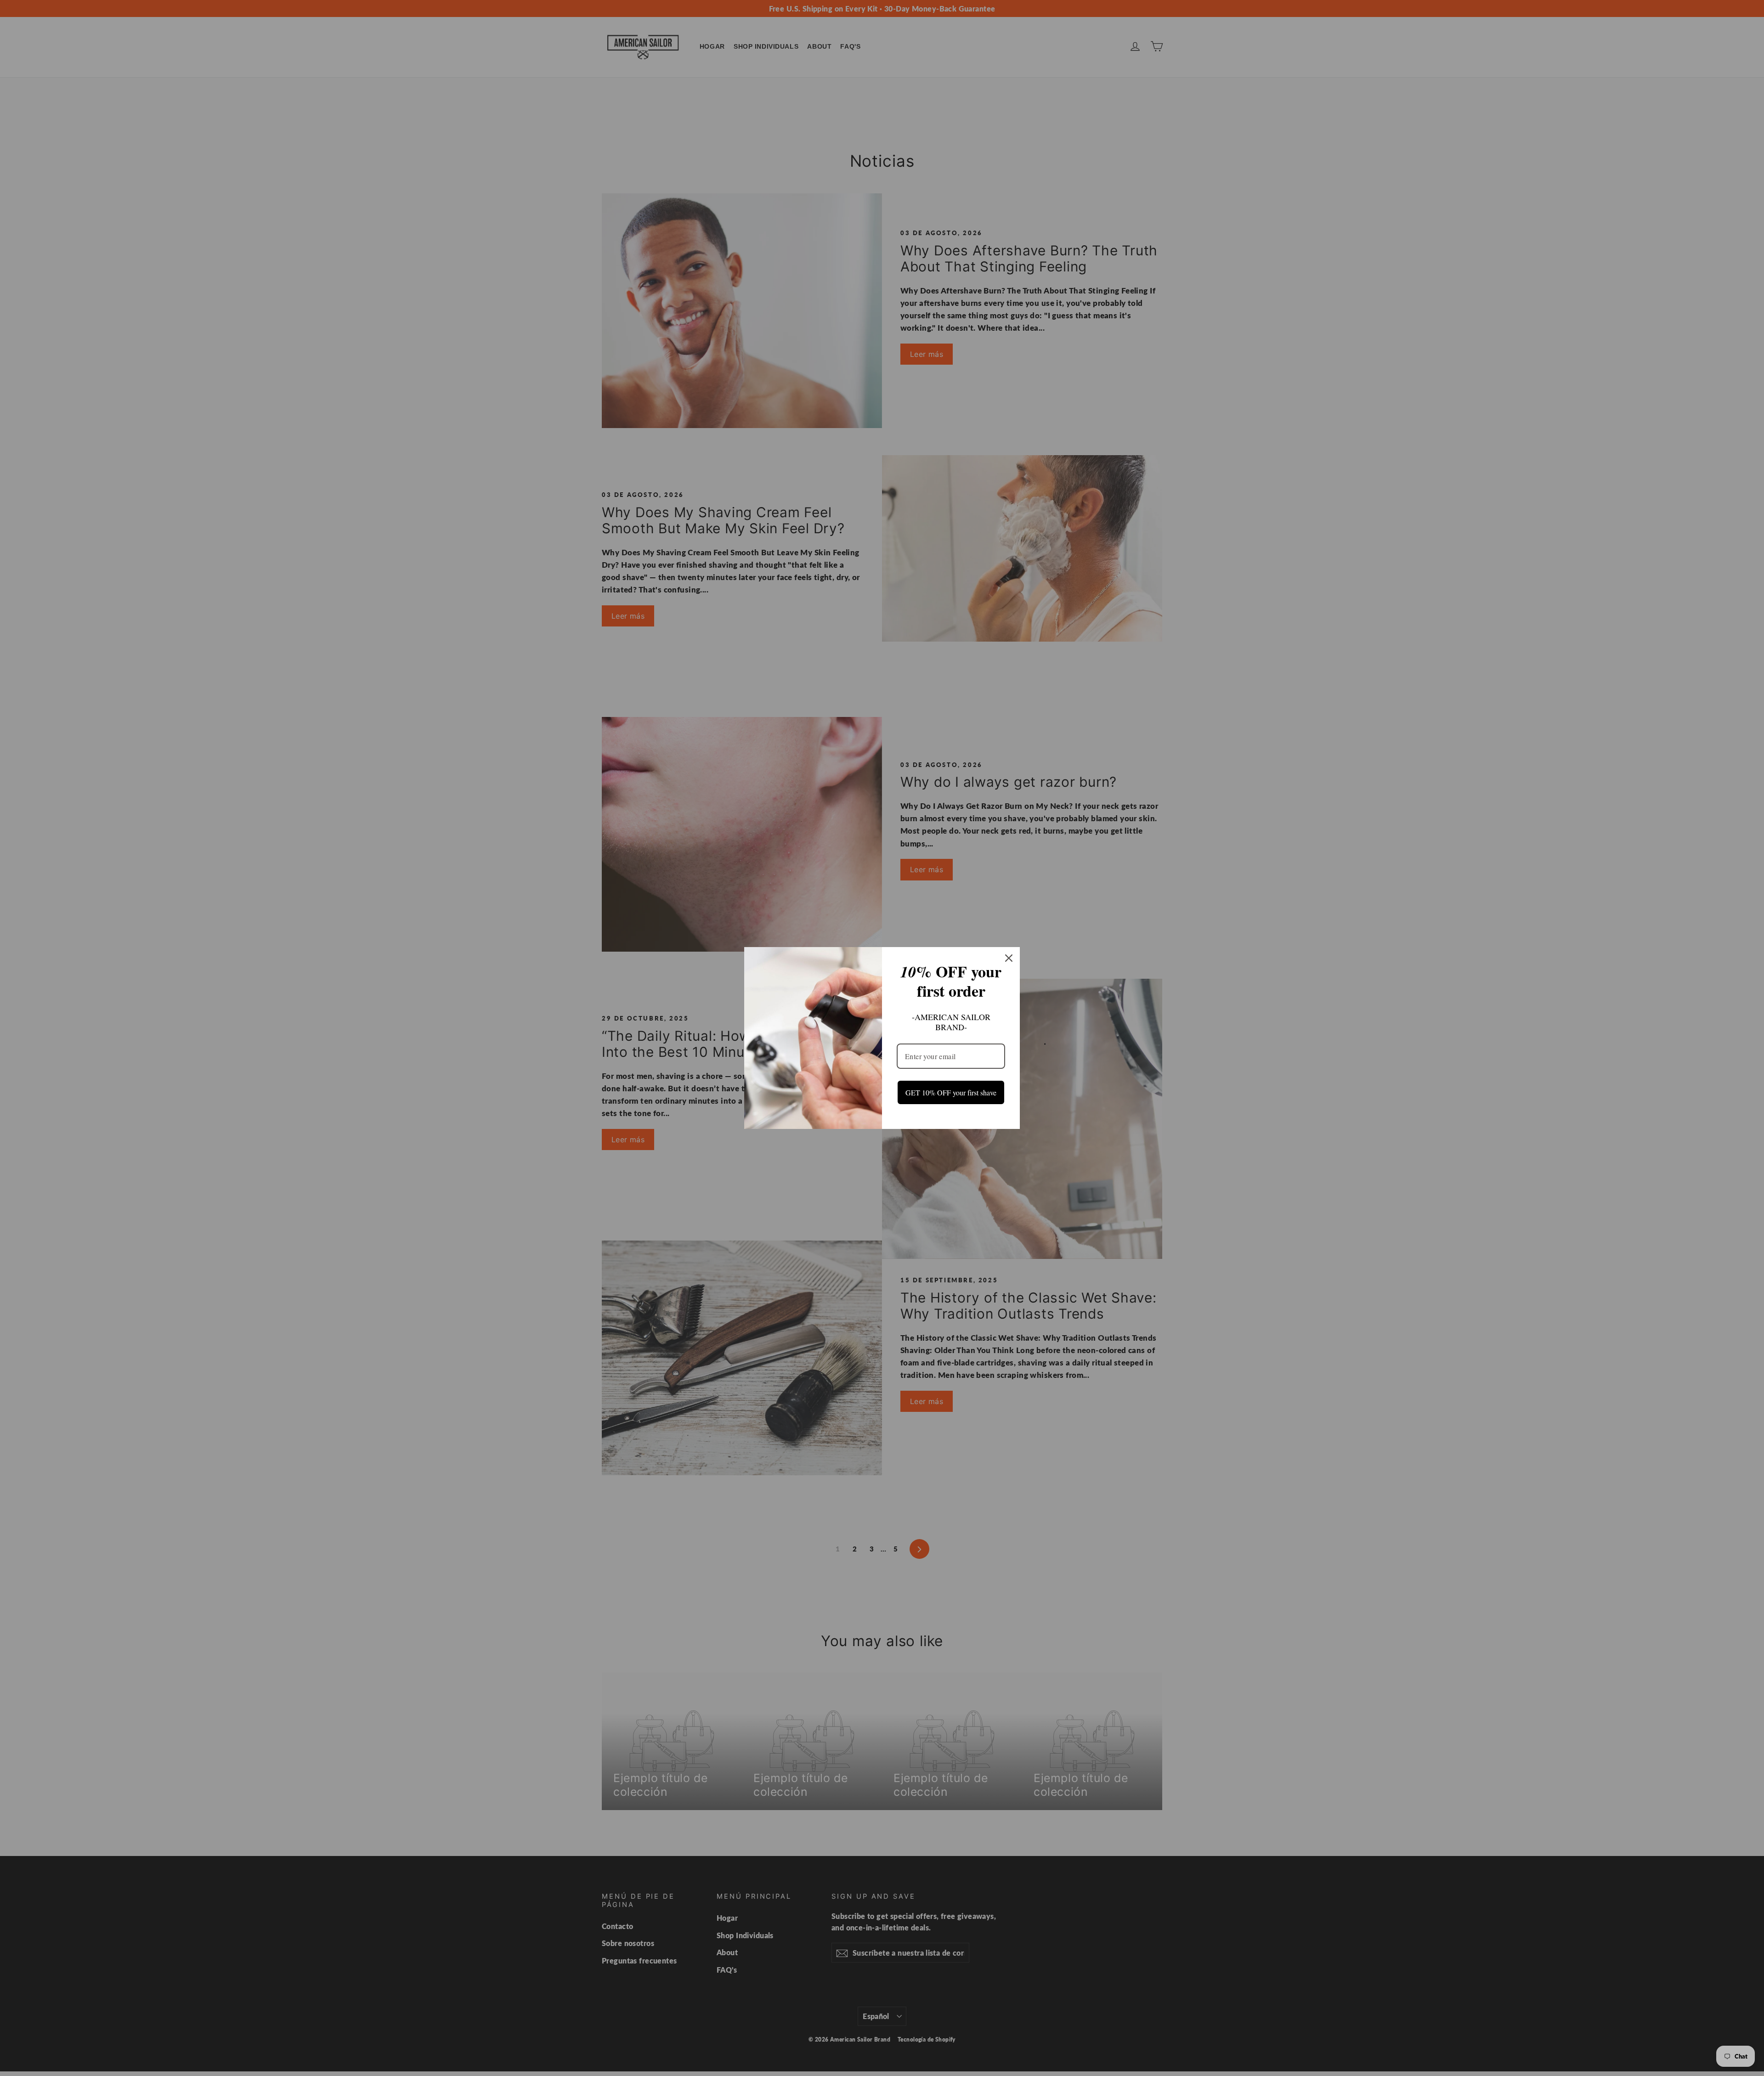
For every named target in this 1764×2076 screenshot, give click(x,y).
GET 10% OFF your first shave (951, 1092)
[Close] (1009, 953)
